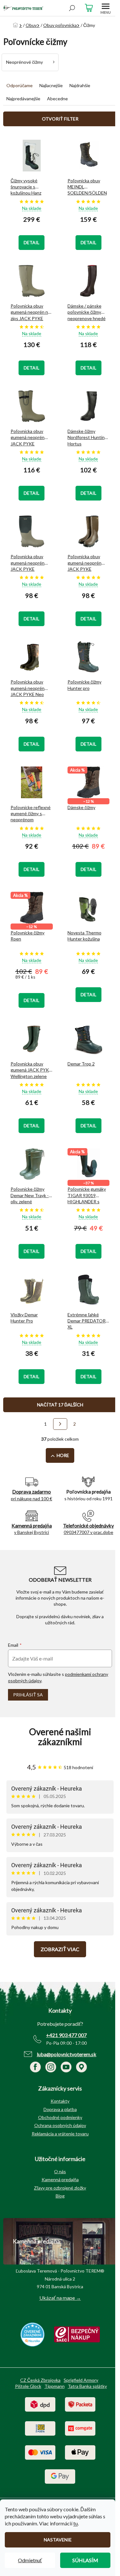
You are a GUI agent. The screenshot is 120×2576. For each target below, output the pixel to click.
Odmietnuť (30, 2560)
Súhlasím (85, 2560)
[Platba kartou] (40, 2452)
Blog (60, 2196)
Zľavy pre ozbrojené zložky (60, 2188)
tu (76, 2523)
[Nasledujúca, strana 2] (60, 1424)
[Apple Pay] (80, 2452)
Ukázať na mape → (60, 2298)
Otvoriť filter (60, 119)
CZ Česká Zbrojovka (40, 2380)
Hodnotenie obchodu (60, 1737)
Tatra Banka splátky (87, 2386)
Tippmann (55, 2386)
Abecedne (57, 99)
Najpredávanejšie (23, 99)
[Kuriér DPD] (40, 2404)
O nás (60, 2171)
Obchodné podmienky (60, 2117)
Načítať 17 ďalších (60, 1405)
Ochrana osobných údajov (60, 2125)
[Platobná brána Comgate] (80, 2428)
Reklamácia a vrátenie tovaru (60, 2134)
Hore (63, 1455)
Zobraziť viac (60, 1949)
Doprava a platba (60, 2109)
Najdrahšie (80, 85)
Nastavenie (58, 2540)
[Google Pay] (60, 2476)
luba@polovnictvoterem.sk (67, 2054)
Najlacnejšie (51, 85)
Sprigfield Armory (81, 2380)
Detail (32, 242)
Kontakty (60, 2101)
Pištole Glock (28, 2386)
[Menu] (106, 8)
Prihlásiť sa (28, 1695)
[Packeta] (80, 2404)
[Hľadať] (72, 8)
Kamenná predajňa (60, 2179)
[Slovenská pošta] (40, 2428)
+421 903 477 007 (66, 2035)
